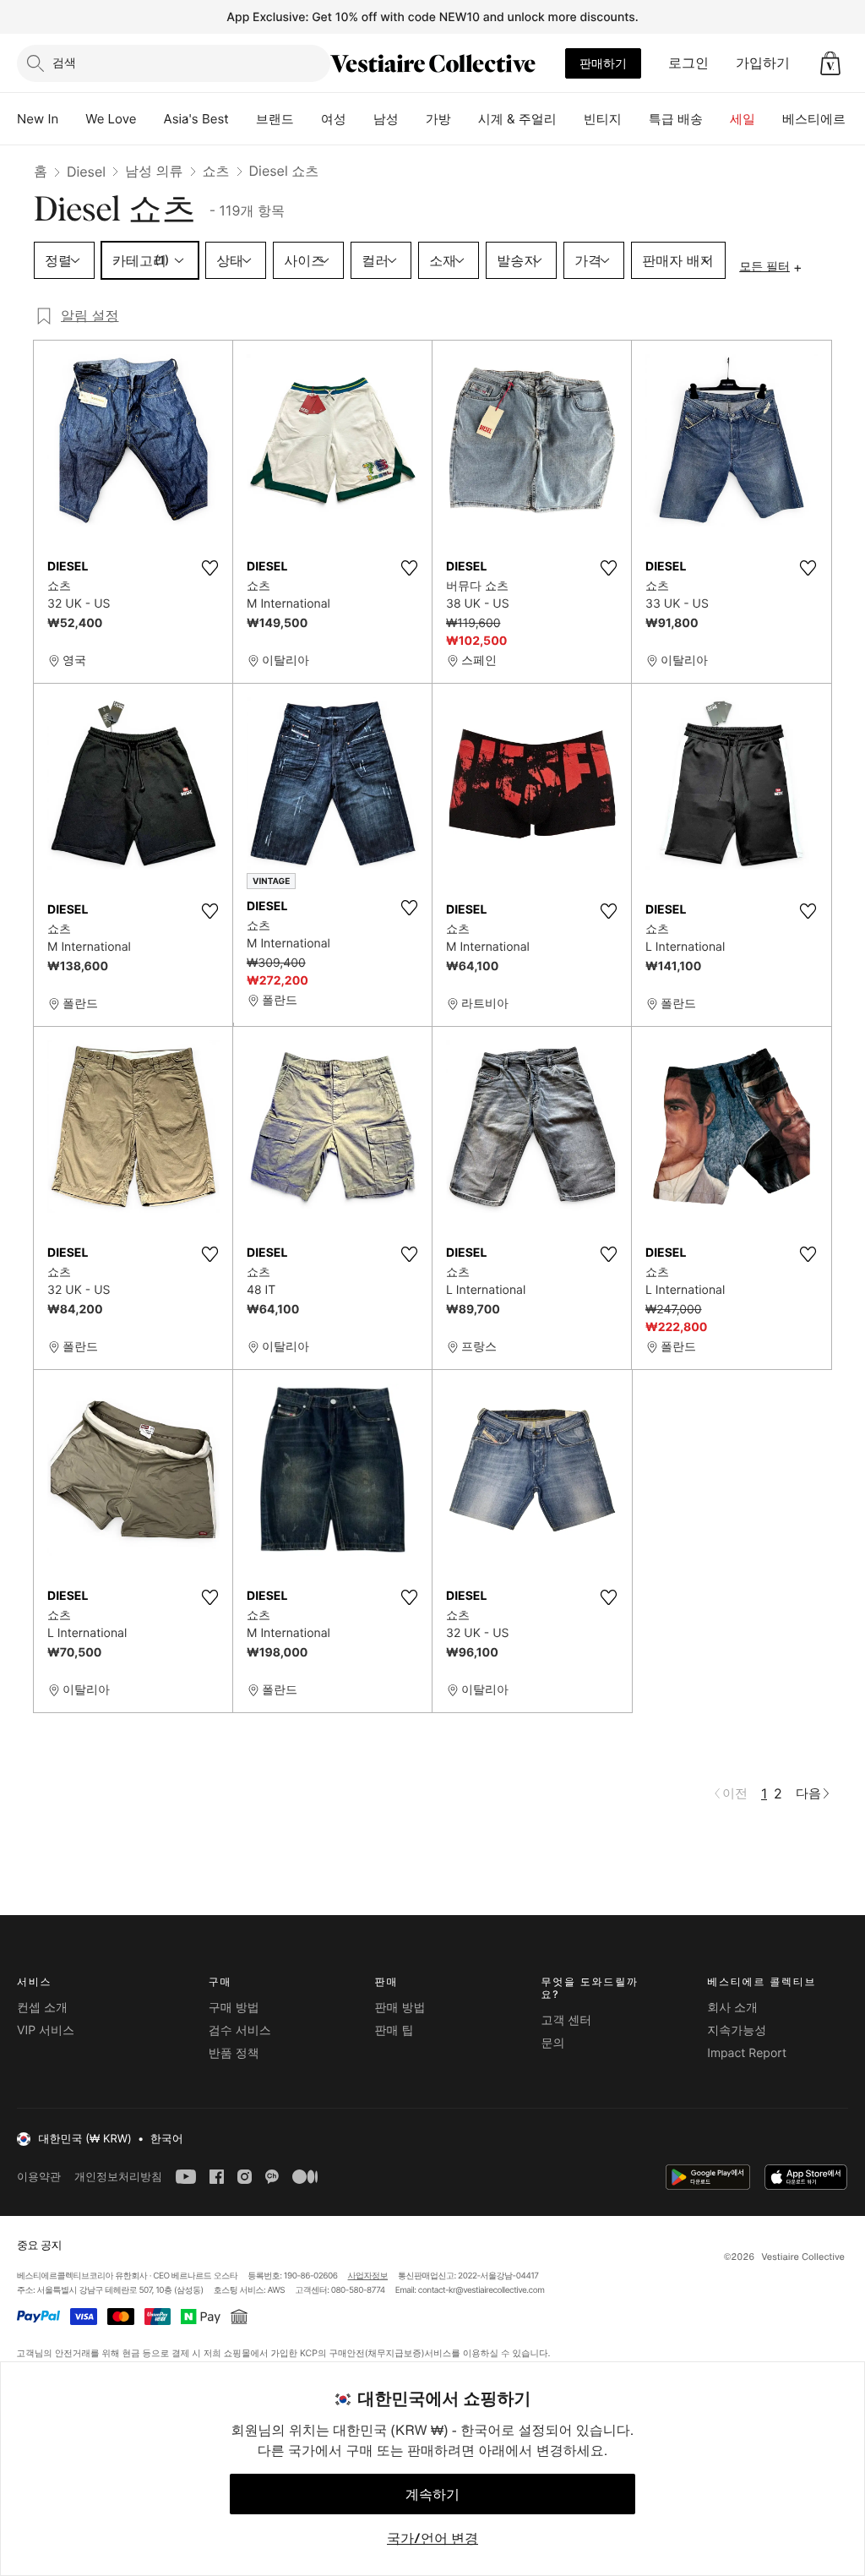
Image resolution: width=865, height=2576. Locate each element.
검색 (64, 62)
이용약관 (39, 2177)
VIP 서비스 (46, 2030)
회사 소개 (732, 2008)
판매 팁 (394, 2030)
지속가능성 (737, 2030)
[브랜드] (307, 119)
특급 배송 (676, 119)
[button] (830, 63)
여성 (334, 119)
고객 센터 (566, 2020)
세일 (743, 119)
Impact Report (747, 2053)
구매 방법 (234, 2008)
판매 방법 (400, 2008)
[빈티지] (635, 119)
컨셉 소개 (42, 2008)
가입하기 (763, 63)
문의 (552, 2043)
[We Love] (150, 119)
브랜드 (275, 119)
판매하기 (603, 63)
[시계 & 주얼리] (570, 119)
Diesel (86, 172)
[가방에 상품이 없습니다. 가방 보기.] (830, 63)
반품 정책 (234, 2053)
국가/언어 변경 (432, 2538)
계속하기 (432, 2494)
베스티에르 (814, 119)
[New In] (72, 119)
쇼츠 (216, 171)
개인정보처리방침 (118, 2177)
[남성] (412, 119)
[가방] (465, 119)
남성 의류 (154, 171)
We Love (111, 119)
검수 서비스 (240, 2030)
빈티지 (603, 119)
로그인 (688, 63)
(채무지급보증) (394, 2352)
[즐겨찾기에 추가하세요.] (209, 568)
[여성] (360, 119)
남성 (386, 119)
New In (38, 119)
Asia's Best (196, 119)
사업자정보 (368, 2276)
